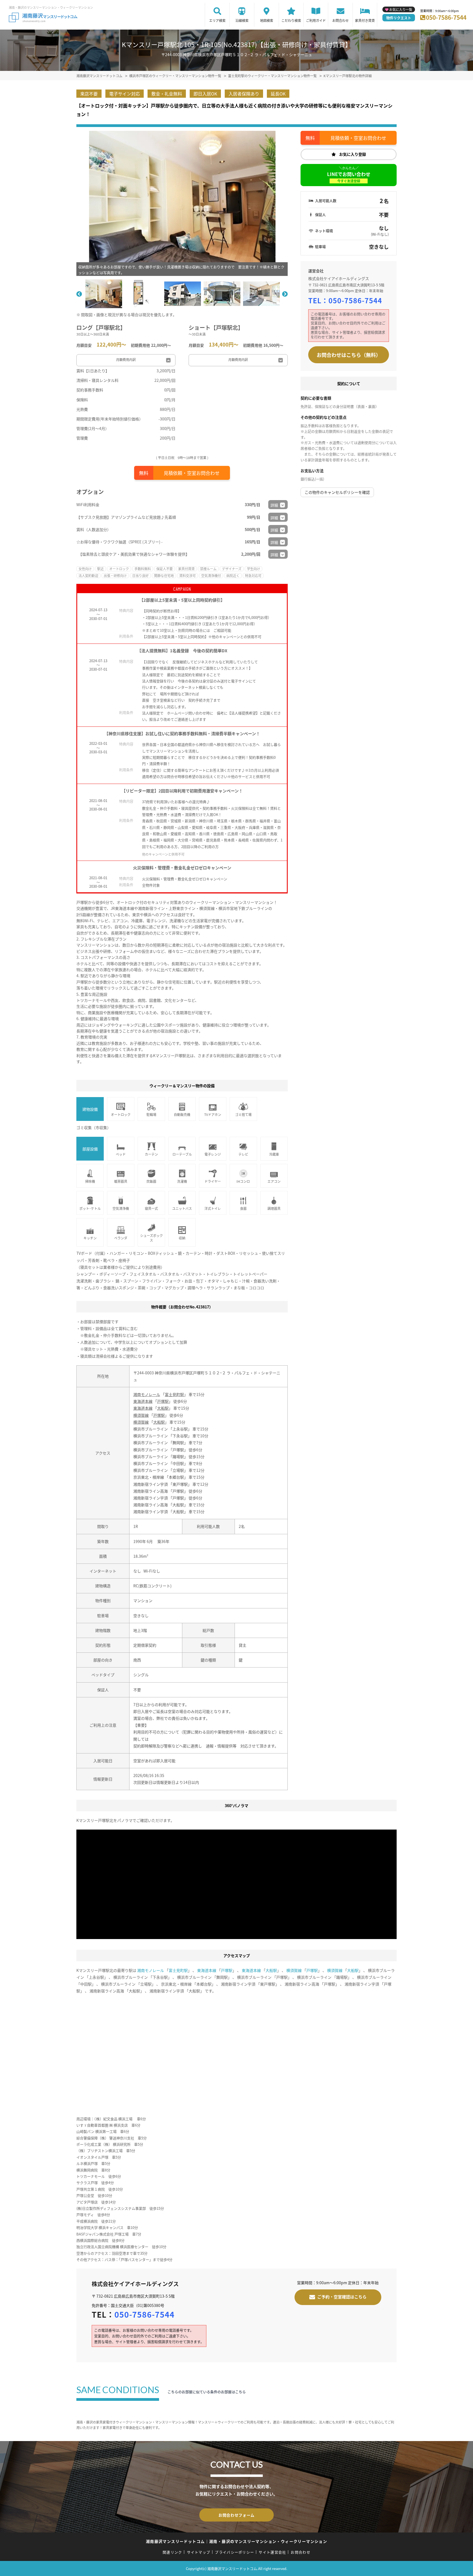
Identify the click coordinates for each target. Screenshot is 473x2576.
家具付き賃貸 (365, 20)
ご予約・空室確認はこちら (342, 2296)
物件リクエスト (399, 18)
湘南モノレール (147, 1394)
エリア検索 (217, 20)
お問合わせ (341, 20)
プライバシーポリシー (234, 2552)
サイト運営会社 (272, 2552)
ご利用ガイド (316, 20)
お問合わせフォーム (236, 2515)
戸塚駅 (163, 1401)
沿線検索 (242, 20)
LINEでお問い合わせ (349, 177)
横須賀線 (141, 1415)
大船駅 (163, 1408)
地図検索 (267, 20)
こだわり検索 (291, 20)
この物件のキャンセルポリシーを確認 (337, 492)
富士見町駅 (174, 1394)
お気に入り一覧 (401, 9)
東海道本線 (143, 1401)
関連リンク (172, 2552)
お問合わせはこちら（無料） (349, 355)
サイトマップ (199, 2552)
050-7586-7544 (446, 17)
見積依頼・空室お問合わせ (192, 473)
